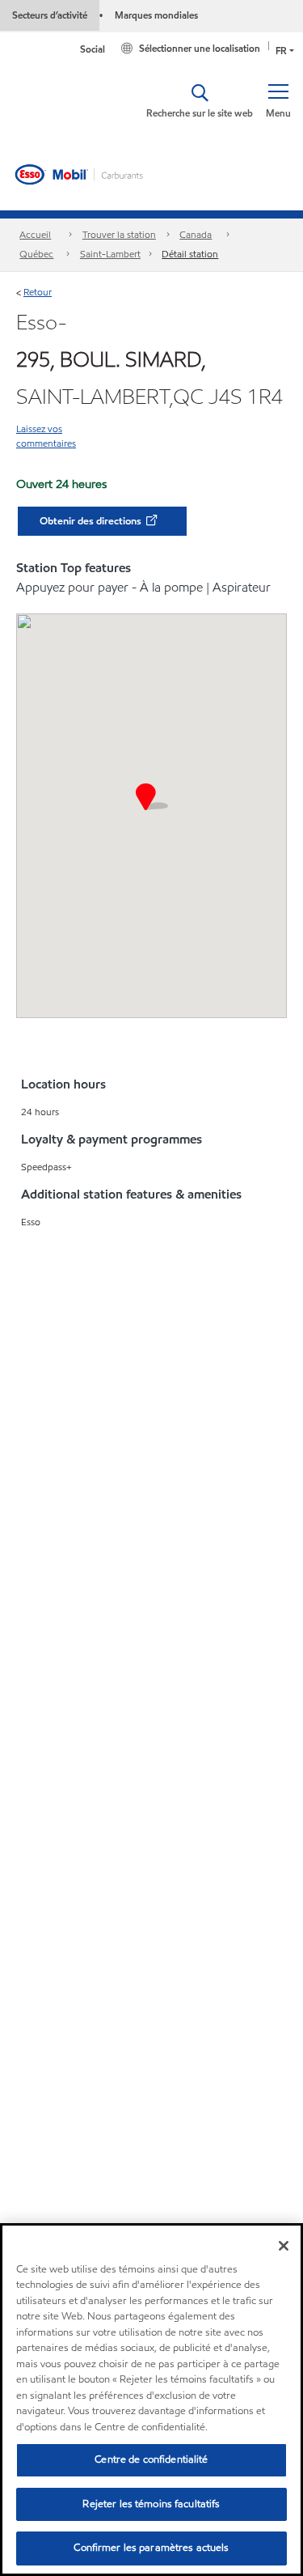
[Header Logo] (80, 173)
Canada (196, 234)
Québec (36, 254)
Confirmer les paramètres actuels (151, 2548)
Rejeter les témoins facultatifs (151, 2504)
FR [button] (281, 51)
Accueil (35, 234)
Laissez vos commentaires (46, 436)
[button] (278, 101)
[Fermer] (284, 2246)
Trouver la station (119, 234)
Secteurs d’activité (50, 15)
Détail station (190, 254)
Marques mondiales (156, 15)
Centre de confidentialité (151, 2459)
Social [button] (93, 49)
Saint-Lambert (110, 254)
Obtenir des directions (92, 521)
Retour (38, 292)
